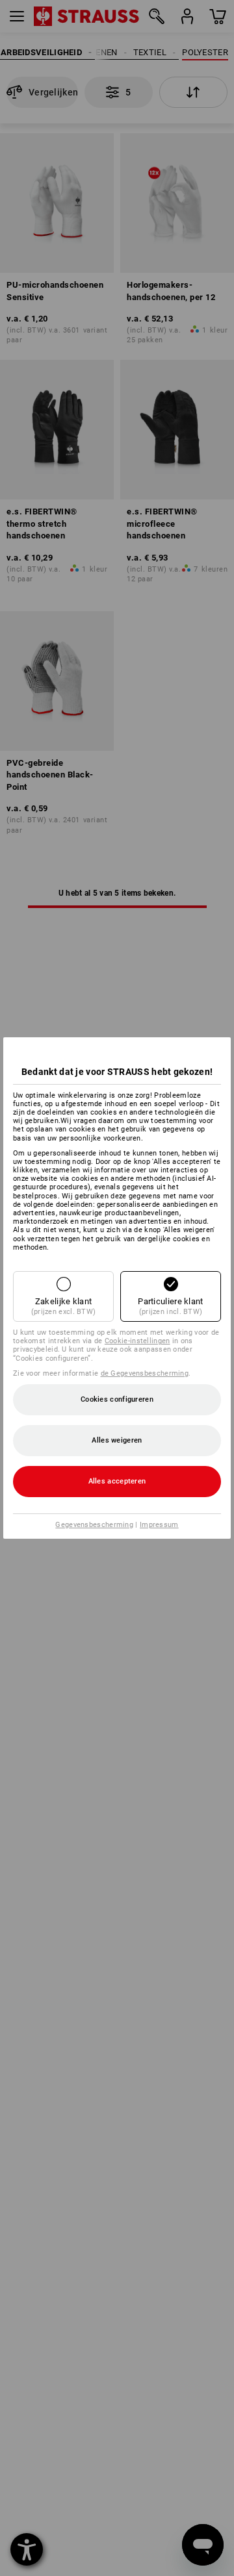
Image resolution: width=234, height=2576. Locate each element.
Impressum (159, 1525)
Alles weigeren (117, 1440)
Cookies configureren (117, 1399)
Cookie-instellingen (137, 1341)
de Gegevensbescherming (145, 1373)
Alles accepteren (117, 1481)
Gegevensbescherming (94, 1525)
